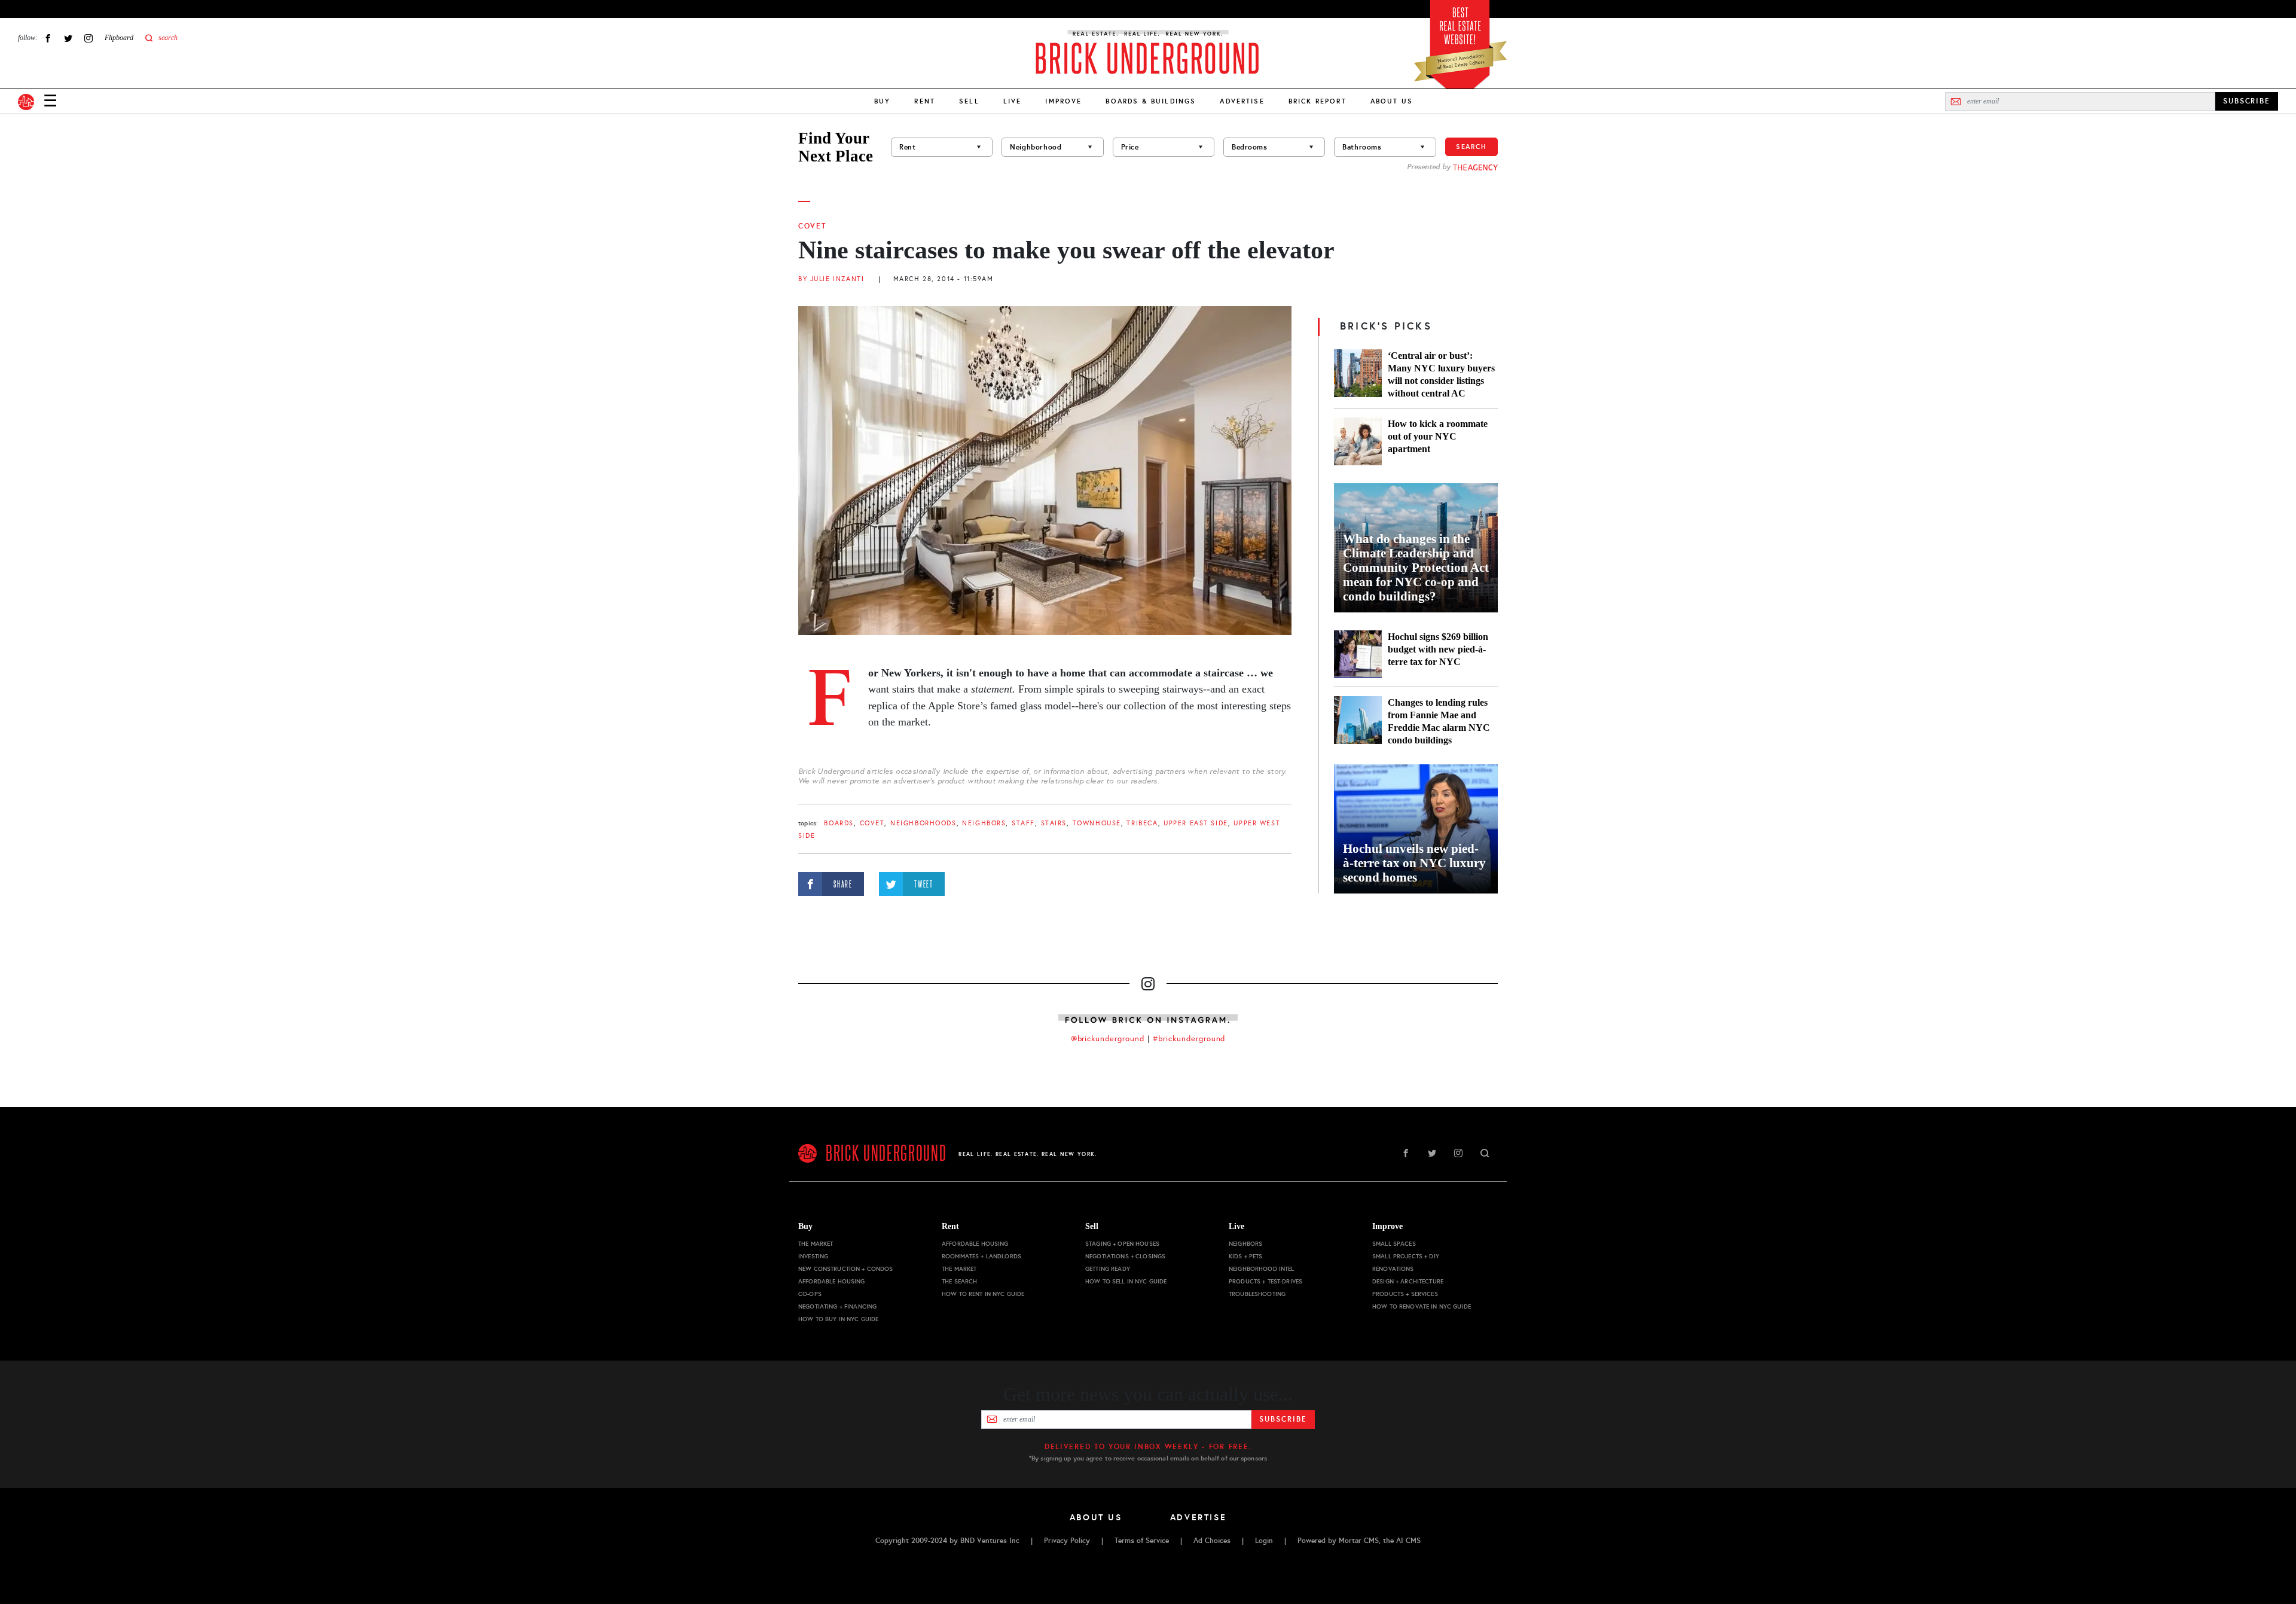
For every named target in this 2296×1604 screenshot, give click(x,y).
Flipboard (119, 38)
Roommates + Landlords (981, 1256)
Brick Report (1318, 101)
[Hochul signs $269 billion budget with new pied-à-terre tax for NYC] (1358, 654)
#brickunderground (1189, 1039)
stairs (1054, 823)
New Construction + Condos (846, 1269)
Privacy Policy (1067, 1541)
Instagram (88, 38)
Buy (882, 101)
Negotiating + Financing (837, 1306)
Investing (813, 1256)
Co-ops (810, 1294)
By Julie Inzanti (831, 279)
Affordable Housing (832, 1281)
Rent (925, 101)
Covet (812, 226)
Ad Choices (1212, 1541)
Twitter (68, 38)
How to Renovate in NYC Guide (1422, 1306)
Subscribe (1283, 1419)
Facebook (48, 38)
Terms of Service (1142, 1541)
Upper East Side (1196, 823)
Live (1013, 101)
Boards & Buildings (1151, 101)
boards (839, 823)
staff (1023, 823)
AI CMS (1408, 1541)
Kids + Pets (1246, 1256)
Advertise (1242, 101)
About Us (1392, 101)
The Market (816, 1244)
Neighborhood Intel (1262, 1269)
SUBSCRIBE (2247, 101)
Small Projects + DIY (1406, 1256)
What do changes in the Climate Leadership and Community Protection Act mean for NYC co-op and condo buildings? (1416, 568)
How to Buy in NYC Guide (838, 1319)
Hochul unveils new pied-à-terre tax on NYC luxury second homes (1414, 863)
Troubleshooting (1257, 1294)
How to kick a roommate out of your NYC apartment (1438, 436)
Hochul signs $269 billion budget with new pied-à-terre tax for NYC (1438, 649)
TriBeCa (1142, 823)
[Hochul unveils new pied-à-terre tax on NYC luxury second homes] (1416, 829)
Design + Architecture (1408, 1281)
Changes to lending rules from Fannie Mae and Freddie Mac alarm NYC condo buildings (1439, 721)
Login (1264, 1541)
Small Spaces (1394, 1244)
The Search (959, 1281)
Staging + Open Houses (1122, 1244)
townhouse (1097, 823)
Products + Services (1405, 1294)
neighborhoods (923, 823)
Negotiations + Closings (1125, 1256)
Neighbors (984, 823)
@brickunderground (1108, 1039)
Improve (1063, 101)
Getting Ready (1108, 1269)
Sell (969, 101)
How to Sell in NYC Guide (1126, 1281)
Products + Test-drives (1265, 1281)
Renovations (1393, 1269)
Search (1471, 147)
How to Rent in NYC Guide (983, 1294)
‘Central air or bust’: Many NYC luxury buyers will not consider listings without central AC (1441, 374)
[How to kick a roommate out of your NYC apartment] (1358, 441)
